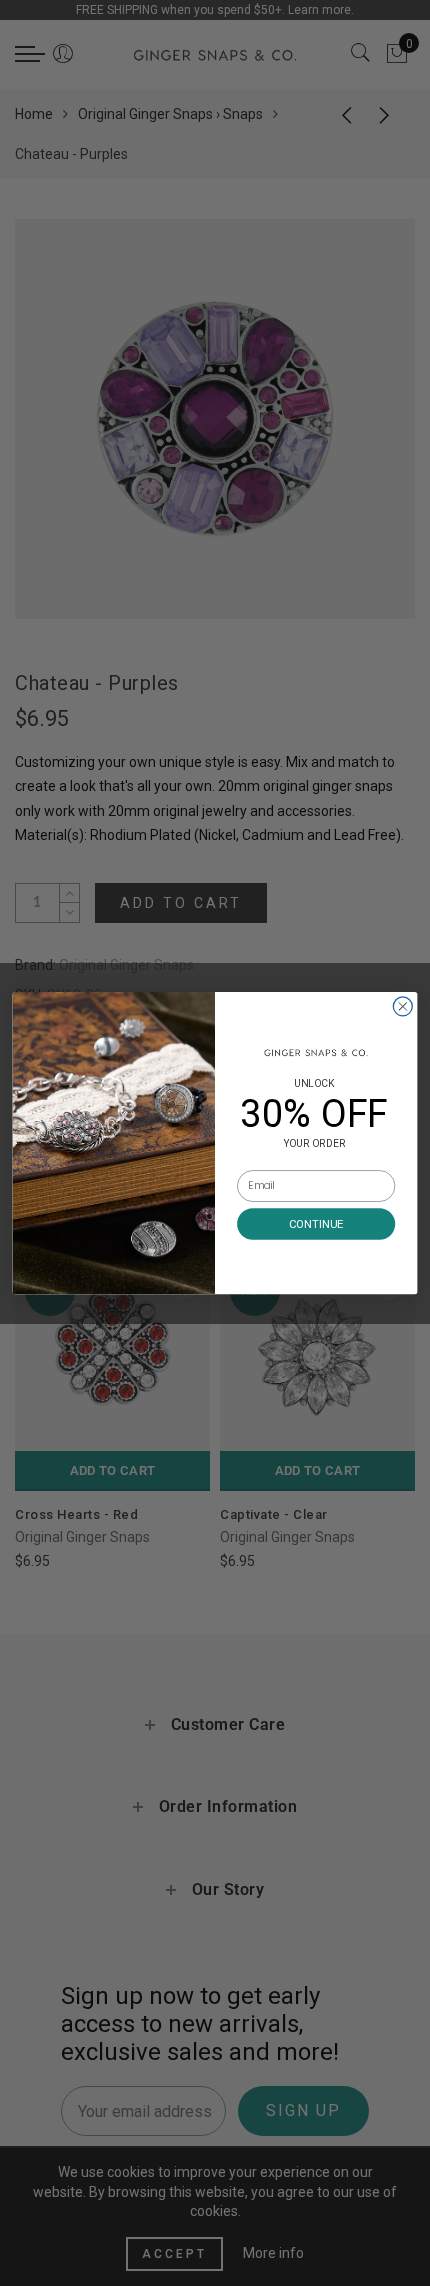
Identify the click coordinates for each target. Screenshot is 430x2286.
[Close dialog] (402, 1006)
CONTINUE (316, 1223)
